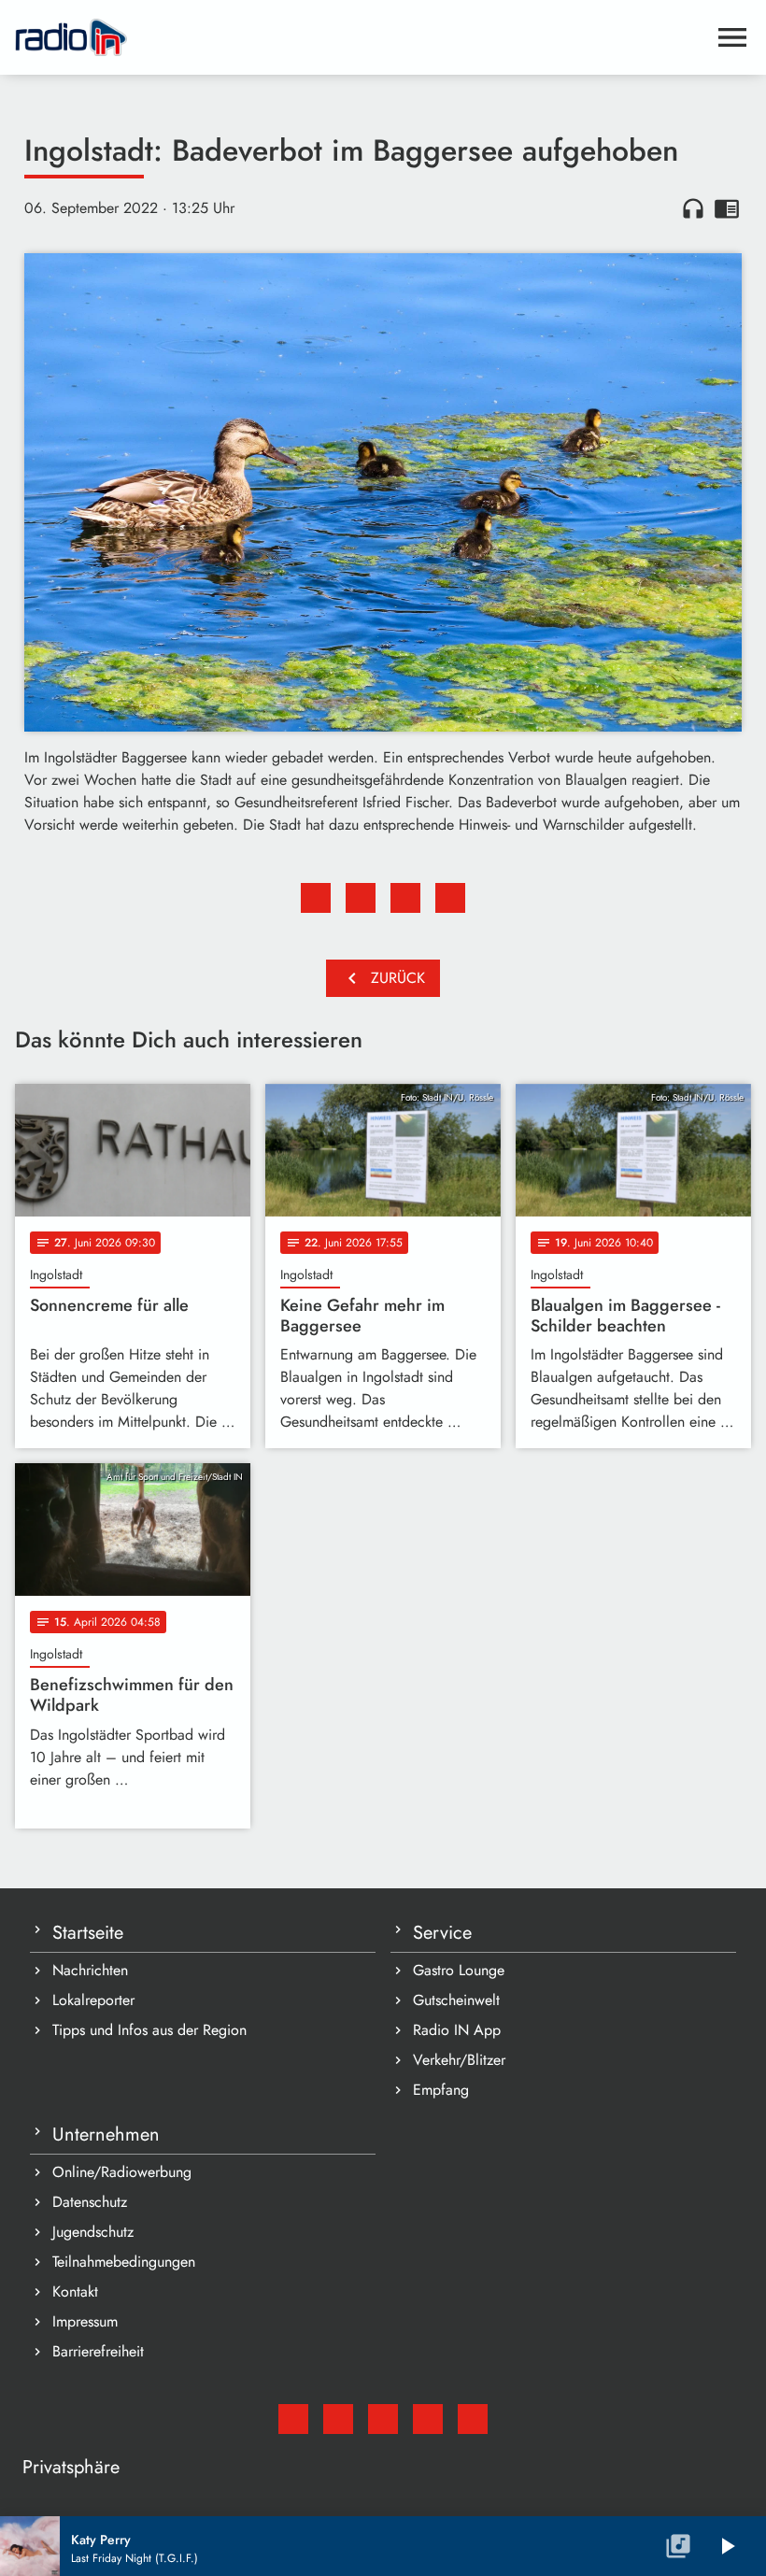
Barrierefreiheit (98, 2351)
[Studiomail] (293, 2419)
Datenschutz (90, 2202)
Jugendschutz (93, 2232)
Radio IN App (457, 2030)
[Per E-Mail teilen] (450, 898)
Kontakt (75, 2291)
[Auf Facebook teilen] (316, 898)
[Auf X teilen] (361, 898)
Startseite (88, 1933)
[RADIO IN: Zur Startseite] (361, 37)
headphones (693, 208)
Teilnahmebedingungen (124, 2262)
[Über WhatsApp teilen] (405, 898)
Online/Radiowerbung (122, 2172)
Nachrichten (90, 1970)
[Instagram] (383, 2419)
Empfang (441, 2090)
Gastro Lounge (459, 1970)
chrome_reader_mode (727, 208)
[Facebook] (338, 2419)
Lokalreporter (93, 2000)
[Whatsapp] (428, 2419)
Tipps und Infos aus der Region (149, 2030)
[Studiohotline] (473, 2419)
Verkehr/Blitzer (459, 2060)
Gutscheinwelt (456, 2000)
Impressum (85, 2321)
